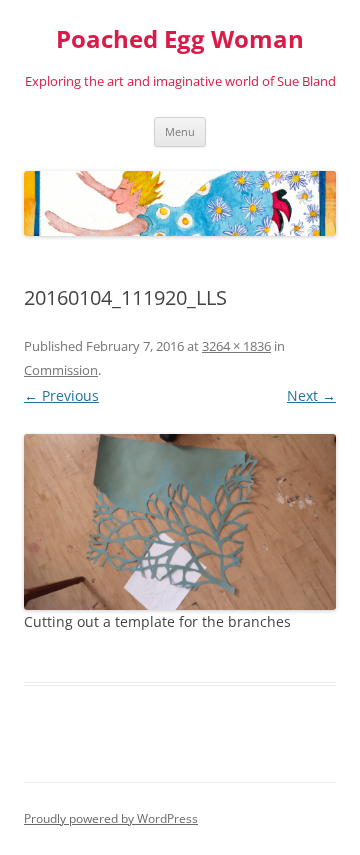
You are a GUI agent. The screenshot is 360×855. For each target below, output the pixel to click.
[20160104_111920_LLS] (180, 522)
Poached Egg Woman (180, 39)
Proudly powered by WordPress (111, 818)
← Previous (61, 395)
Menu (180, 131)
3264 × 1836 (236, 346)
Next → (311, 395)
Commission (61, 370)
